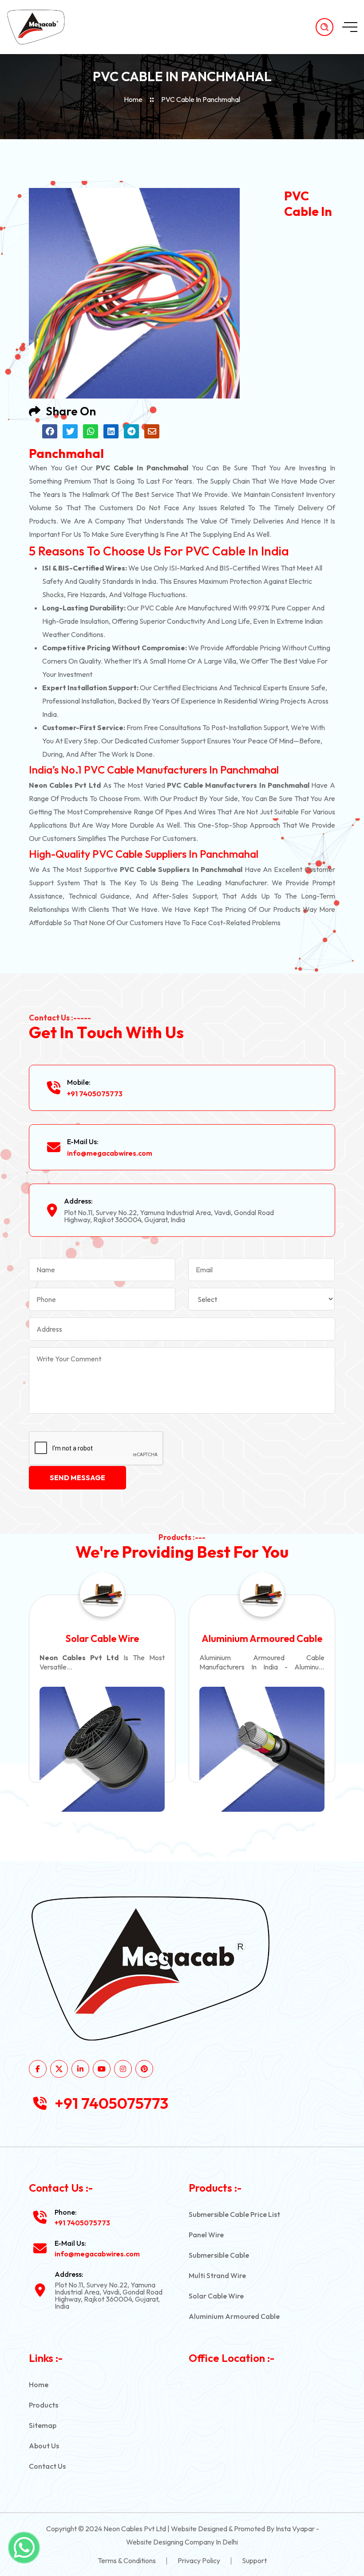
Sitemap (43, 2425)
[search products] (324, 27)
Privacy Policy (199, 2560)
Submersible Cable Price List (234, 2214)
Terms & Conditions (127, 2560)
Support (254, 2560)
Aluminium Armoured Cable (215, 1638)
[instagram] (123, 2069)
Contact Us (47, 2466)
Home (133, 99)
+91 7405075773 (95, 1094)
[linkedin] (80, 2069)
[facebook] (38, 2069)
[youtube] (102, 2069)
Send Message (77, 1478)
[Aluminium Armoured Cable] (215, 1750)
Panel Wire (206, 2235)
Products (44, 2405)
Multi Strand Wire (217, 2275)
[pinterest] (144, 2069)
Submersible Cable (219, 2255)
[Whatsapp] (24, 2548)
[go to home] (44, 27)
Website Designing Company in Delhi (182, 2542)
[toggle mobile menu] (350, 27)
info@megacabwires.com (110, 1153)
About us (44, 2446)
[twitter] (59, 2069)
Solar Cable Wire (216, 2296)
